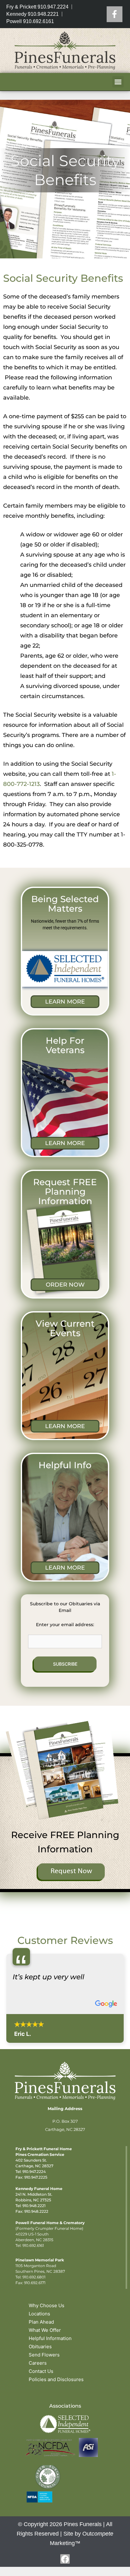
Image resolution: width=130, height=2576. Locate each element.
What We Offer (45, 2330)
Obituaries (40, 2347)
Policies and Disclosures (56, 2379)
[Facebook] (115, 14)
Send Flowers (44, 2355)
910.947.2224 (34, 2172)
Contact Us (41, 2371)
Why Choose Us (47, 2305)
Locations (39, 2314)
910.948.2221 (34, 2206)
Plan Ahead (41, 2322)
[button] (118, 82)
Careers (38, 2363)
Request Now (71, 1871)
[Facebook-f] (65, 2559)
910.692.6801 (34, 2277)
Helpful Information (50, 2338)
